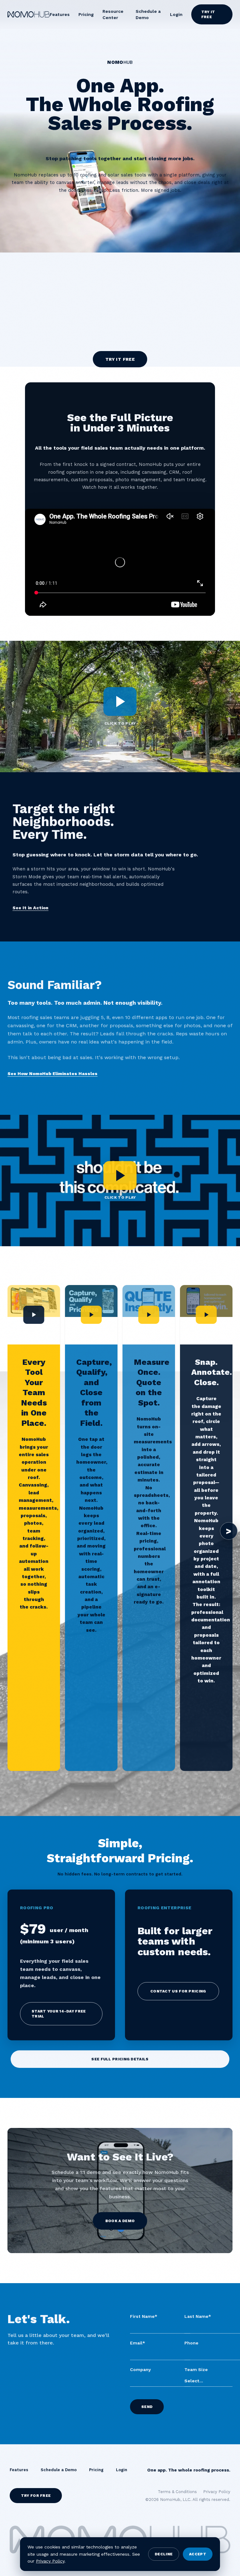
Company (140, 2369)
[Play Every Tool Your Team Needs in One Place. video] (34, 1315)
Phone (191, 2343)
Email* (137, 2343)
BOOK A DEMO (120, 2221)
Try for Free (36, 2496)
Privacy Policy (50, 2561)
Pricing (86, 14)
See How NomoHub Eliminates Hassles (52, 1074)
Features (60, 14)
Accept (198, 2554)
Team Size (196, 2369)
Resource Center (113, 14)
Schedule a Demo (148, 14)
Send (147, 2407)
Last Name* (198, 2316)
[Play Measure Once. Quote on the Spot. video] (149, 1315)
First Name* (144, 2316)
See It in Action (30, 908)
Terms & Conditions (177, 2492)
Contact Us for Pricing (178, 1991)
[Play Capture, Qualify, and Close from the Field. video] (91, 1315)
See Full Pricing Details (120, 2059)
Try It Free (208, 14)
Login (176, 14)
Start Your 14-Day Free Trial (59, 2014)
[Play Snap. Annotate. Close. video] (206, 1315)
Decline (164, 2554)
